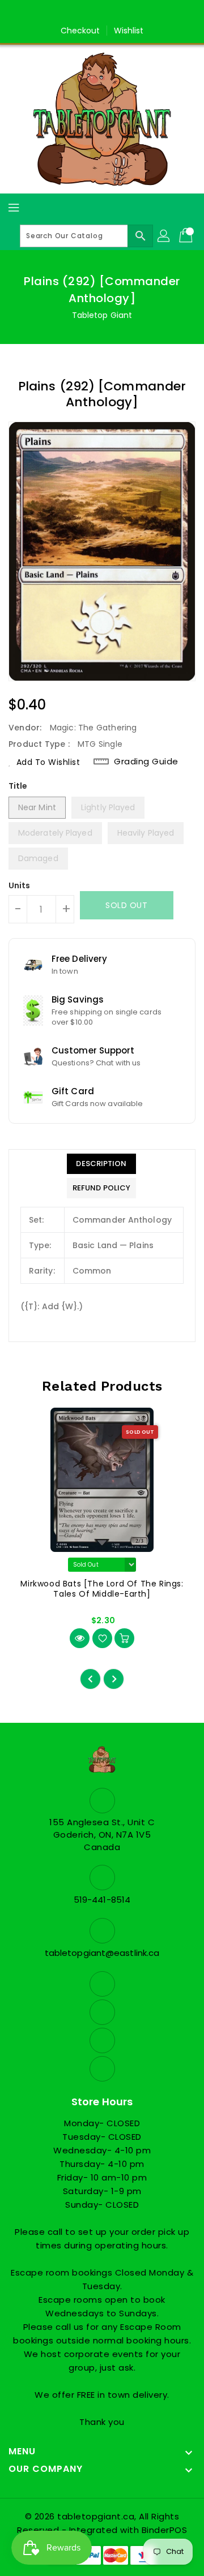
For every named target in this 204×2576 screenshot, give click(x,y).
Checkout (80, 31)
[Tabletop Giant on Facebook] (70, 13)
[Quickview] (80, 1638)
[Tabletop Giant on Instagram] (113, 13)
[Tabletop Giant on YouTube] (134, 13)
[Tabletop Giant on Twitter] (91, 13)
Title (18, 786)
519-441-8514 (102, 1900)
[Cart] (187, 236)
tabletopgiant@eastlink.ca (102, 1953)
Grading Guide (146, 761)
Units (20, 885)
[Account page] (164, 236)
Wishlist (129, 31)
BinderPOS (165, 2530)
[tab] (101, 1164)
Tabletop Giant (102, 315)
